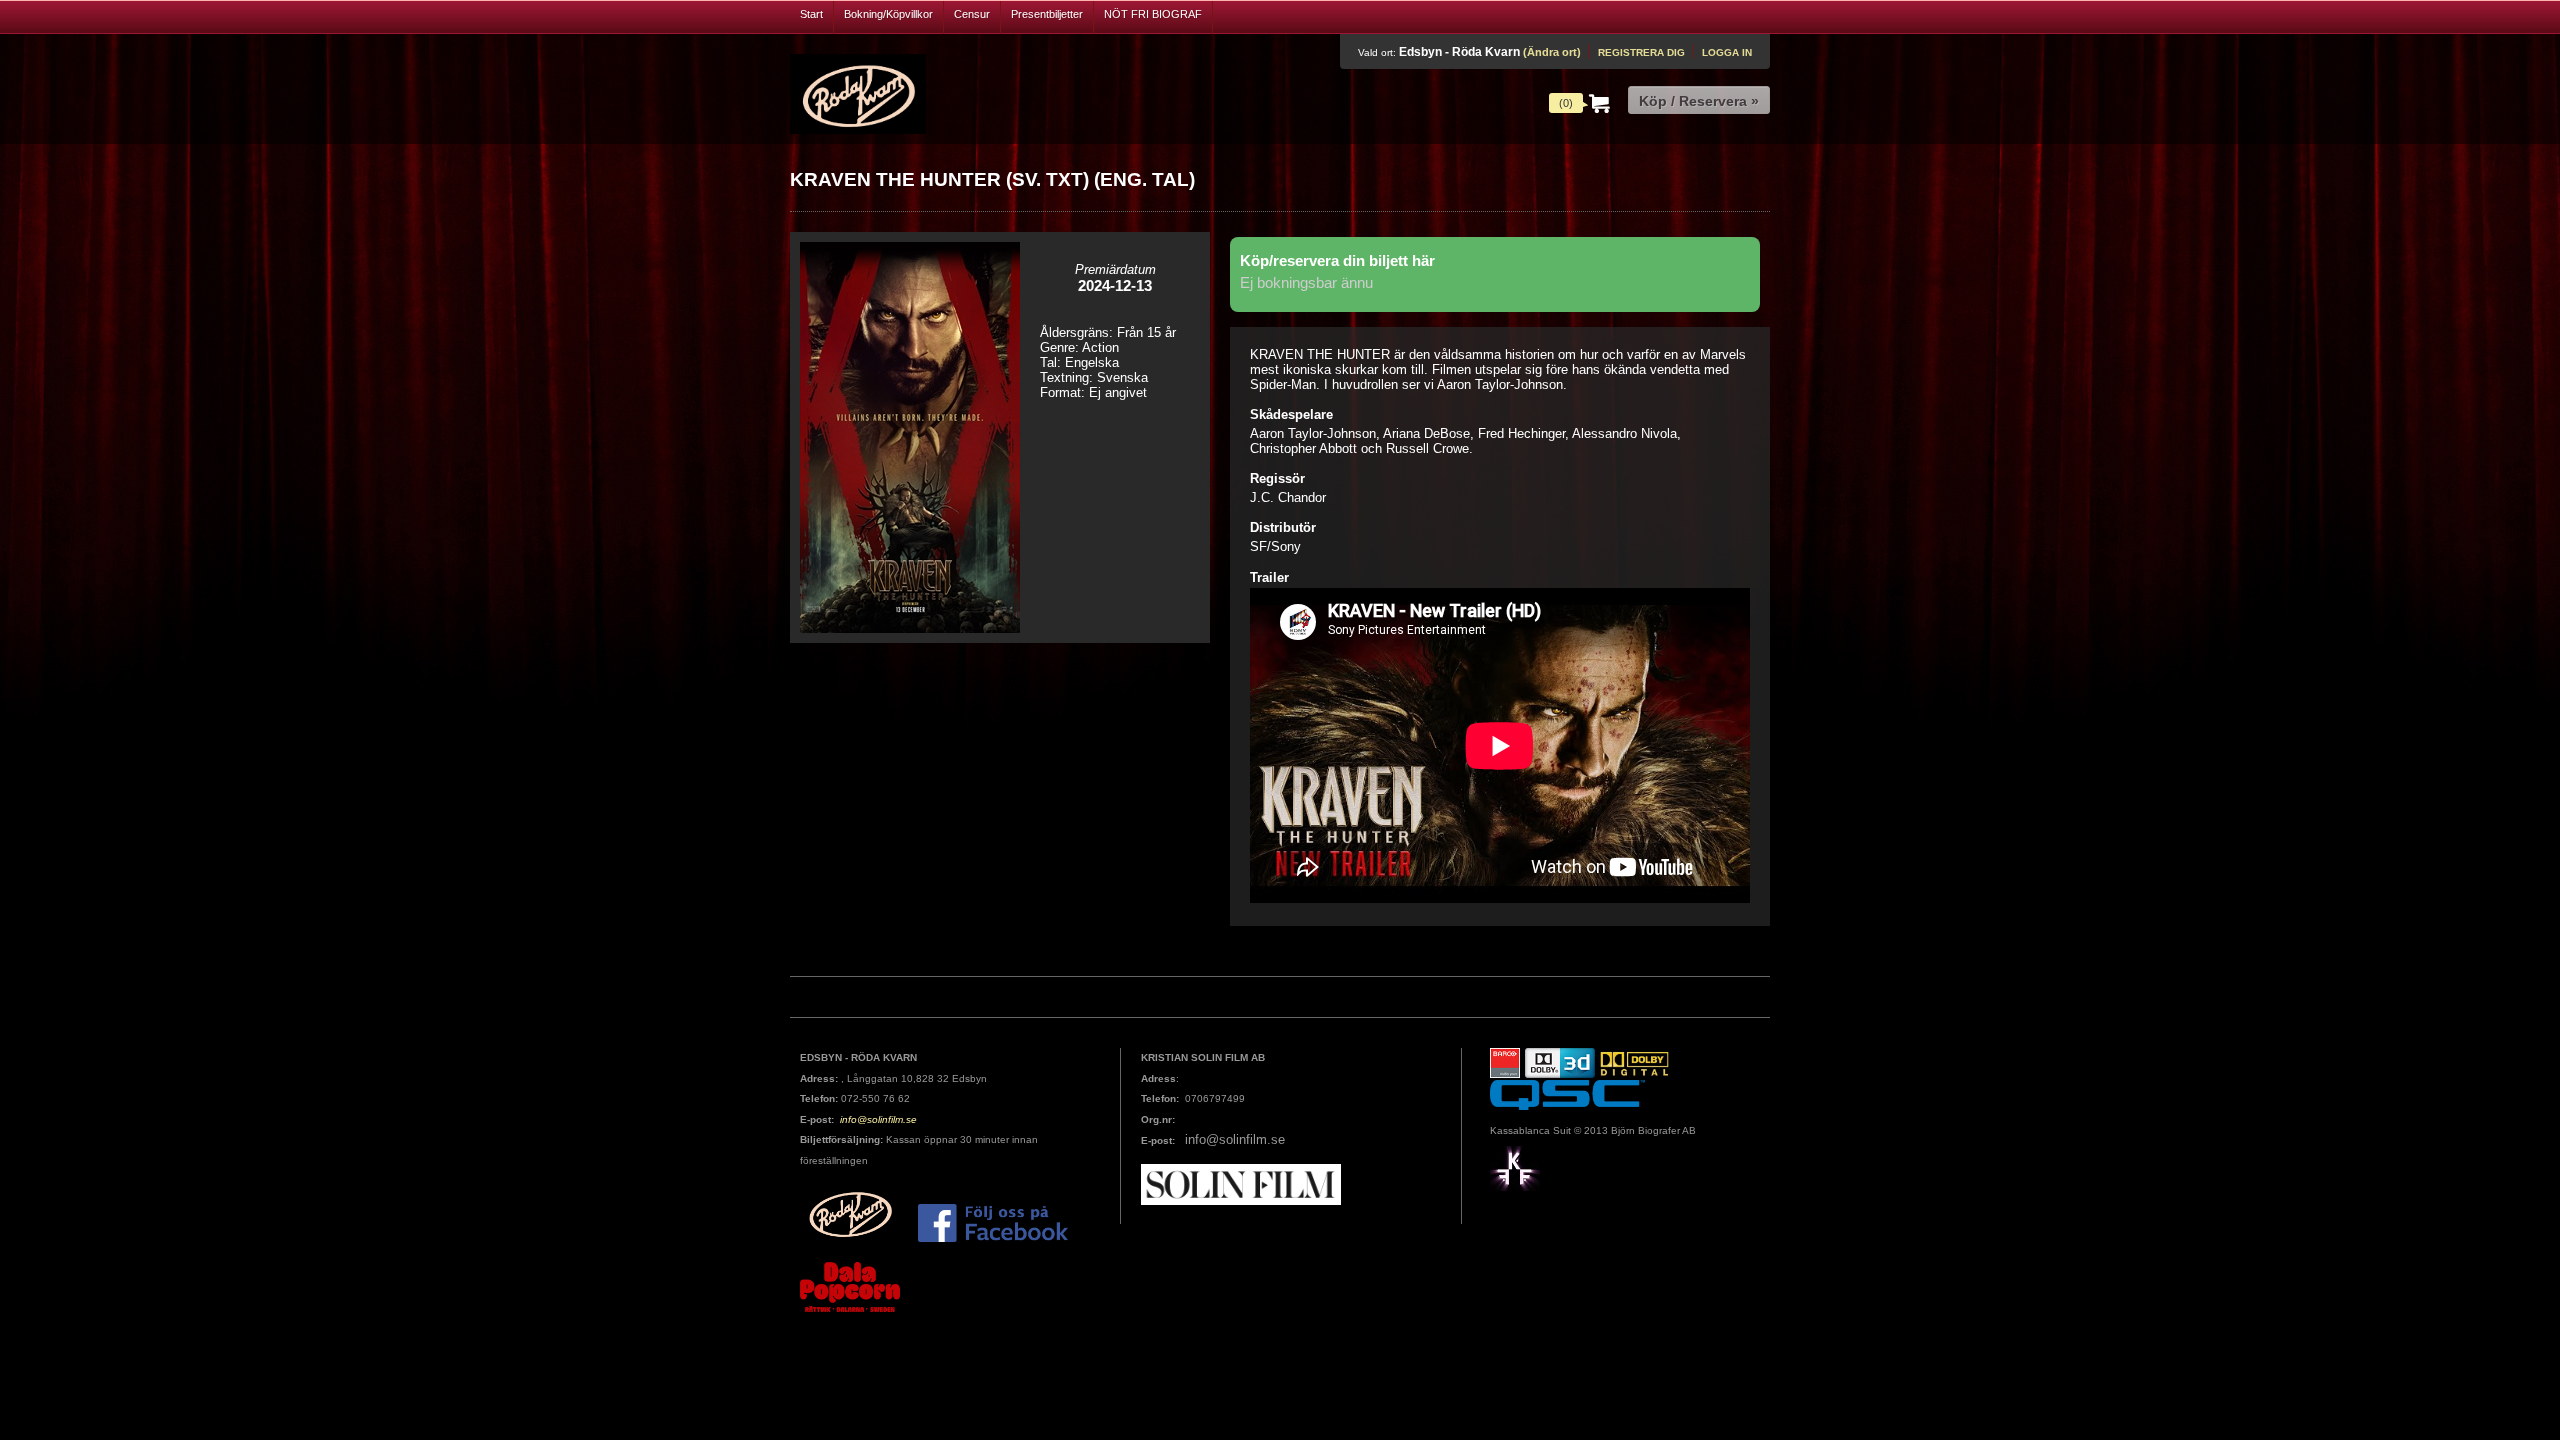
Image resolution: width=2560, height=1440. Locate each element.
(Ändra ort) (1552, 52)
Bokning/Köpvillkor (888, 14)
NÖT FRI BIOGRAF (1153, 14)
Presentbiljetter (1047, 14)
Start (811, 14)
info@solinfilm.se (877, 1119)
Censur (972, 14)
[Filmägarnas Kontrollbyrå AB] (1515, 1167)
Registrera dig (1641, 52)
